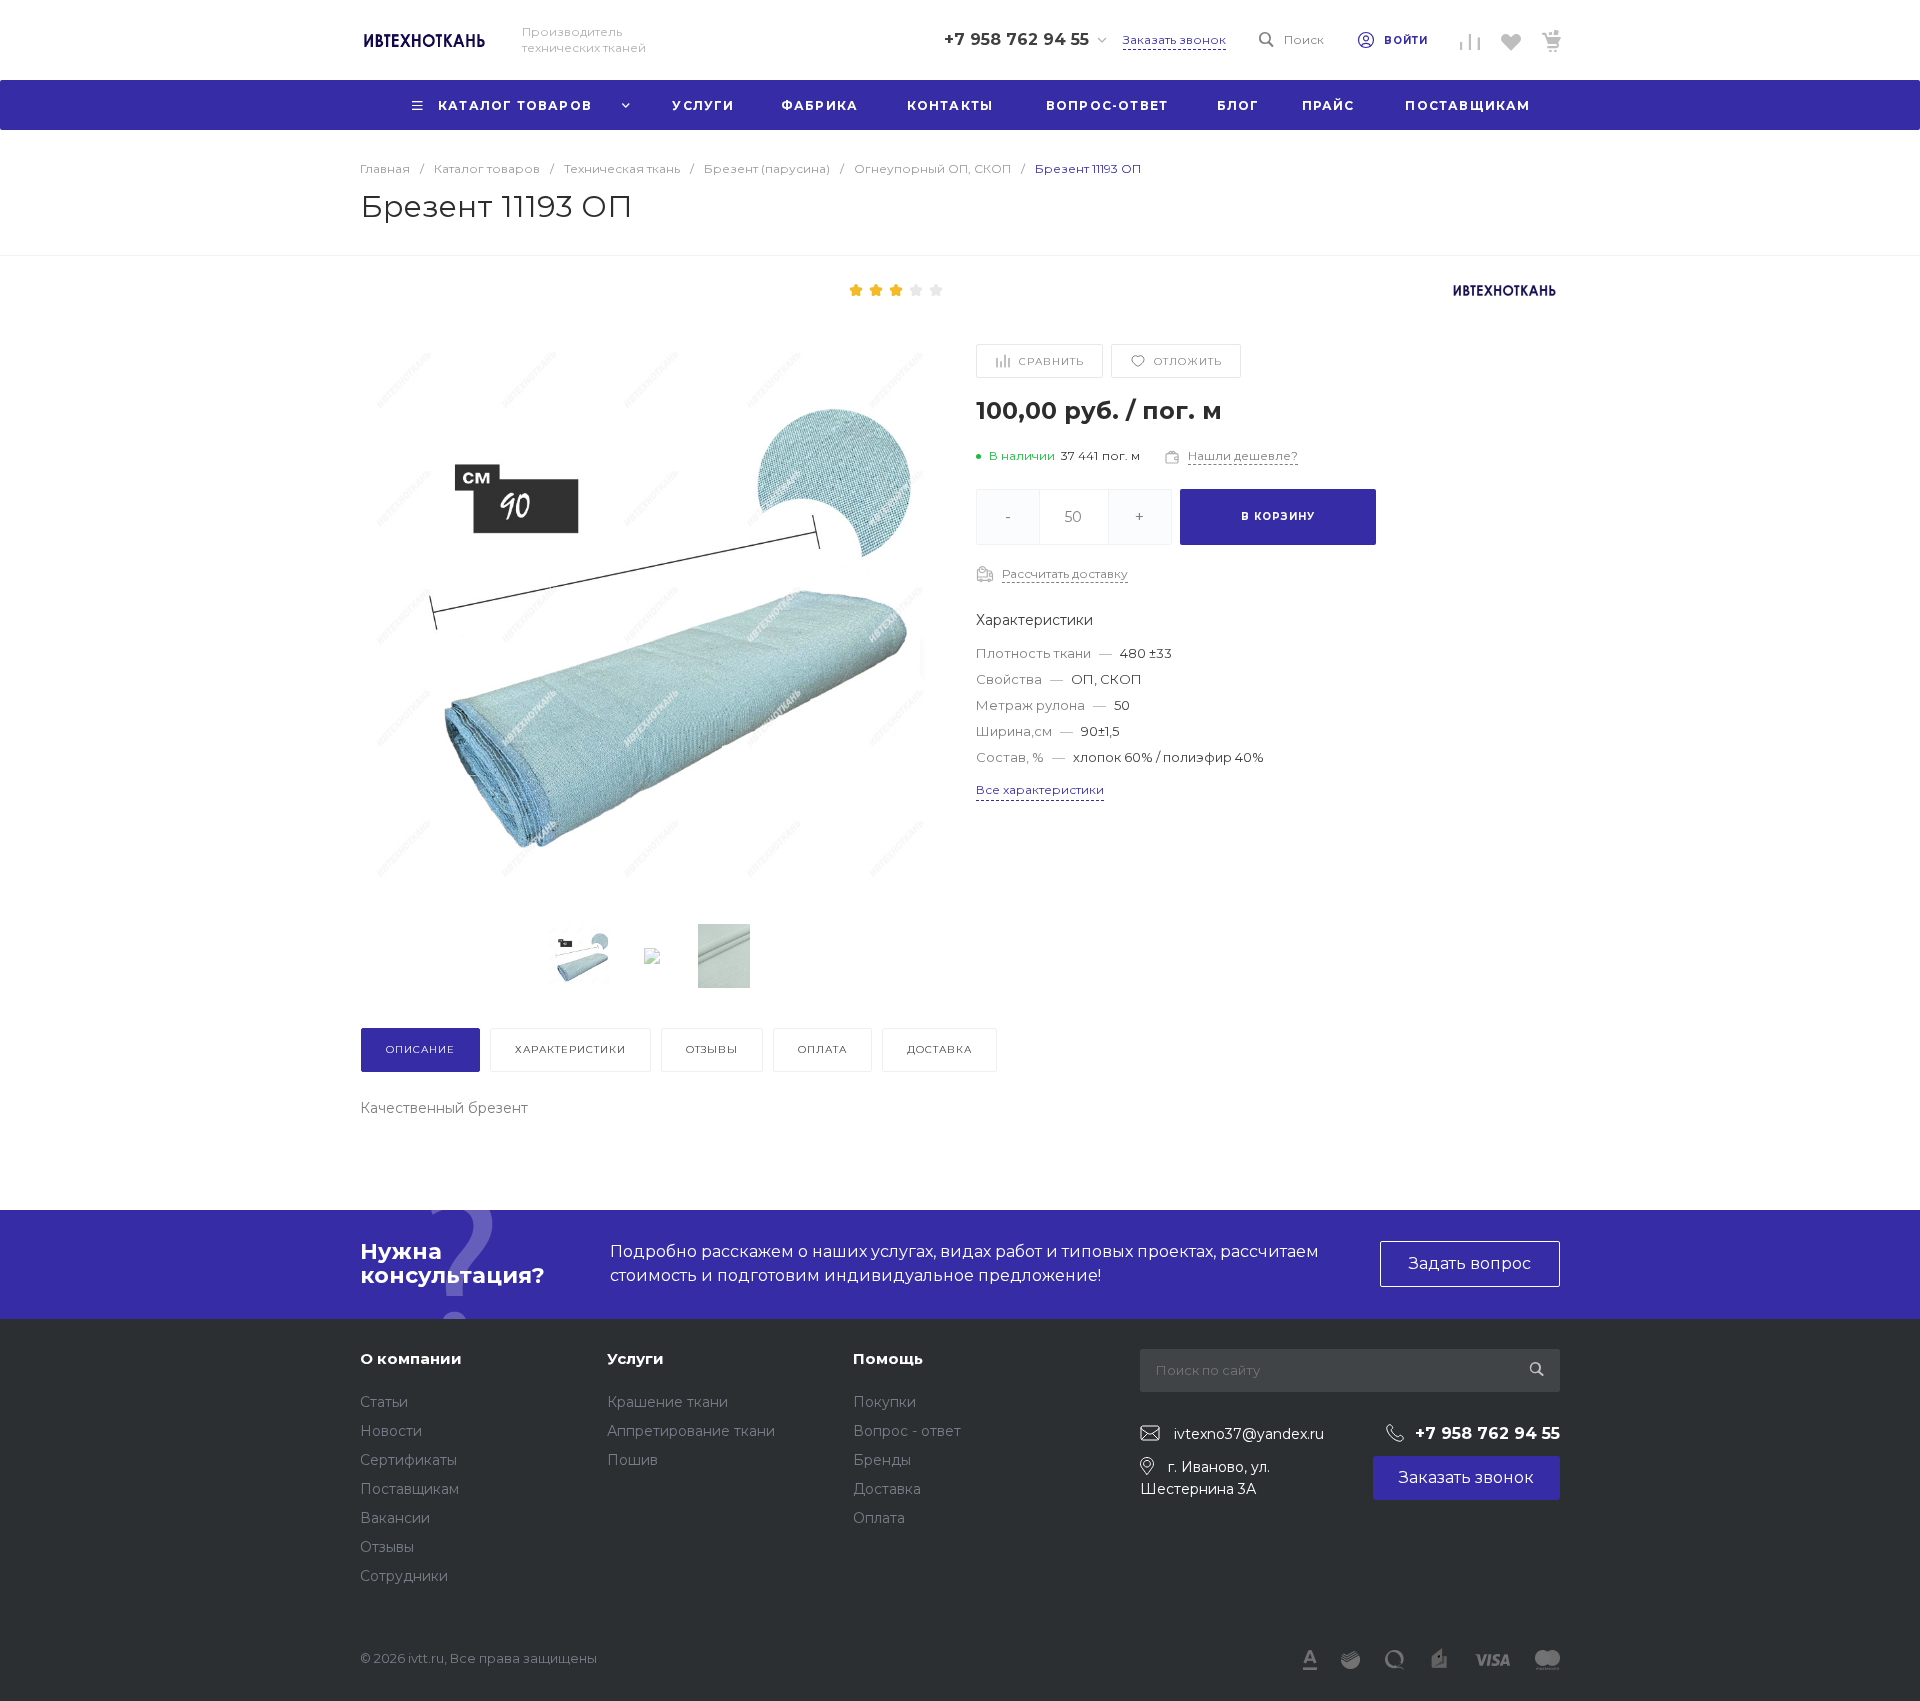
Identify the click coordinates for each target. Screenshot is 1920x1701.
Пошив (632, 1460)
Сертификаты (408, 1460)
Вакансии (395, 1518)
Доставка (887, 1489)
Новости (391, 1431)
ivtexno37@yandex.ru (1249, 1434)
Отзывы (387, 1547)
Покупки (884, 1402)
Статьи (384, 1402)
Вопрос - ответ (907, 1431)
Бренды (882, 1460)
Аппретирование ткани (691, 1431)
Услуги (635, 1358)
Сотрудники (404, 1576)
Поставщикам (409, 1489)
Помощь (888, 1358)
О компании (411, 1358)
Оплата (879, 1518)
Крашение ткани (667, 1402)
